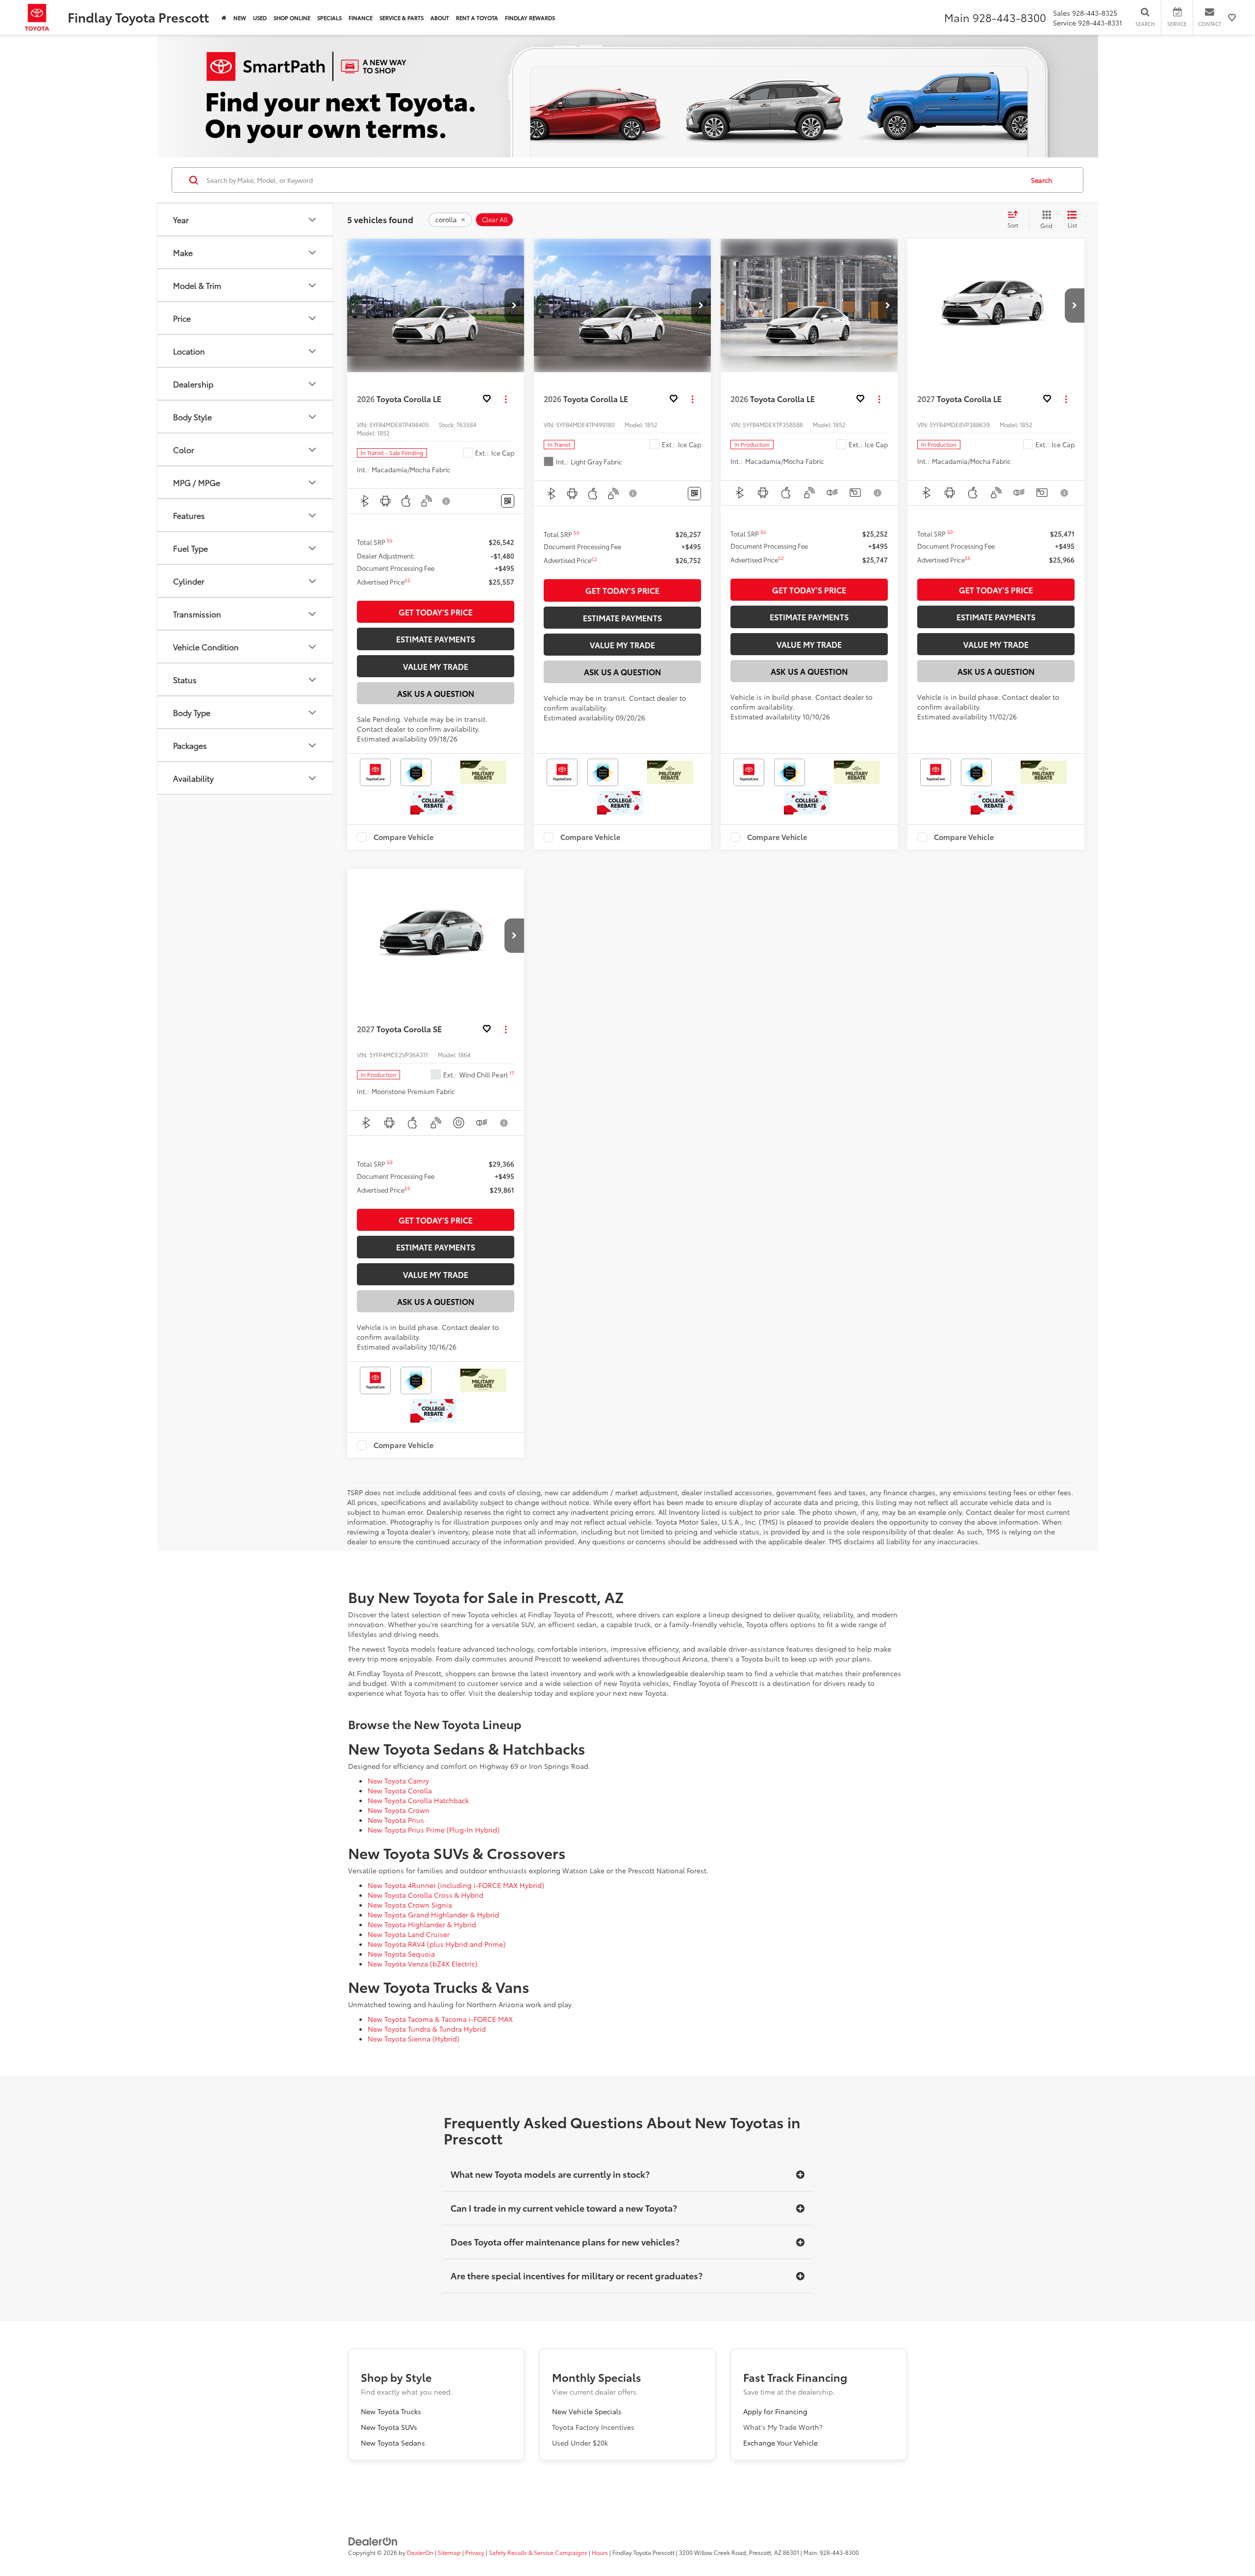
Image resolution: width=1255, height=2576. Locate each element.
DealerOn (420, 2552)
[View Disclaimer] (447, 501)
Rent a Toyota (477, 18)
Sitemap (449, 2552)
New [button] (240, 18)
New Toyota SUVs (389, 2427)
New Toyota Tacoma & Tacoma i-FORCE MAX (440, 2019)
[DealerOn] (373, 2541)
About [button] (440, 18)
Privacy (475, 2552)
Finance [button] (361, 18)
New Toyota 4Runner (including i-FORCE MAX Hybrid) (456, 1885)
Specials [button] (329, 18)
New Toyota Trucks (391, 2411)
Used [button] (260, 18)
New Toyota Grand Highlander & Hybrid (433, 1914)
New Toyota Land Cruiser (409, 1934)
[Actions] (506, 399)
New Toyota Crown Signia (410, 1905)
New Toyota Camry (398, 1781)
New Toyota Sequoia (401, 1954)
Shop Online (292, 18)
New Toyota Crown (399, 1810)
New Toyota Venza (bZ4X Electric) (423, 1964)
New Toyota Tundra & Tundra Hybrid (427, 2029)
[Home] (224, 17)
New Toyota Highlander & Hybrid (422, 1924)
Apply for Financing (775, 2411)
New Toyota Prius (396, 1820)
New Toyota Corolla (400, 1790)
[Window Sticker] (508, 501)
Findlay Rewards (530, 18)
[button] (514, 306)
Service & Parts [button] (402, 18)
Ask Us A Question (436, 693)
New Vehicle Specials (587, 2411)
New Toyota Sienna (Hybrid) (414, 2039)
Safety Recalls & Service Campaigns (538, 2552)
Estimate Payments (436, 639)
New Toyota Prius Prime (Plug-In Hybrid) (434, 1830)
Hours (600, 2552)
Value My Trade (436, 666)
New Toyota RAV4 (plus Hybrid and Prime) (437, 1944)
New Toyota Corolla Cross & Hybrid (426, 1895)
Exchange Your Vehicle (780, 2443)
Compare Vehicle (404, 837)
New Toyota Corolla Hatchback (418, 1800)
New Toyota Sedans (393, 2443)
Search (1042, 180)
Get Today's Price (436, 612)
